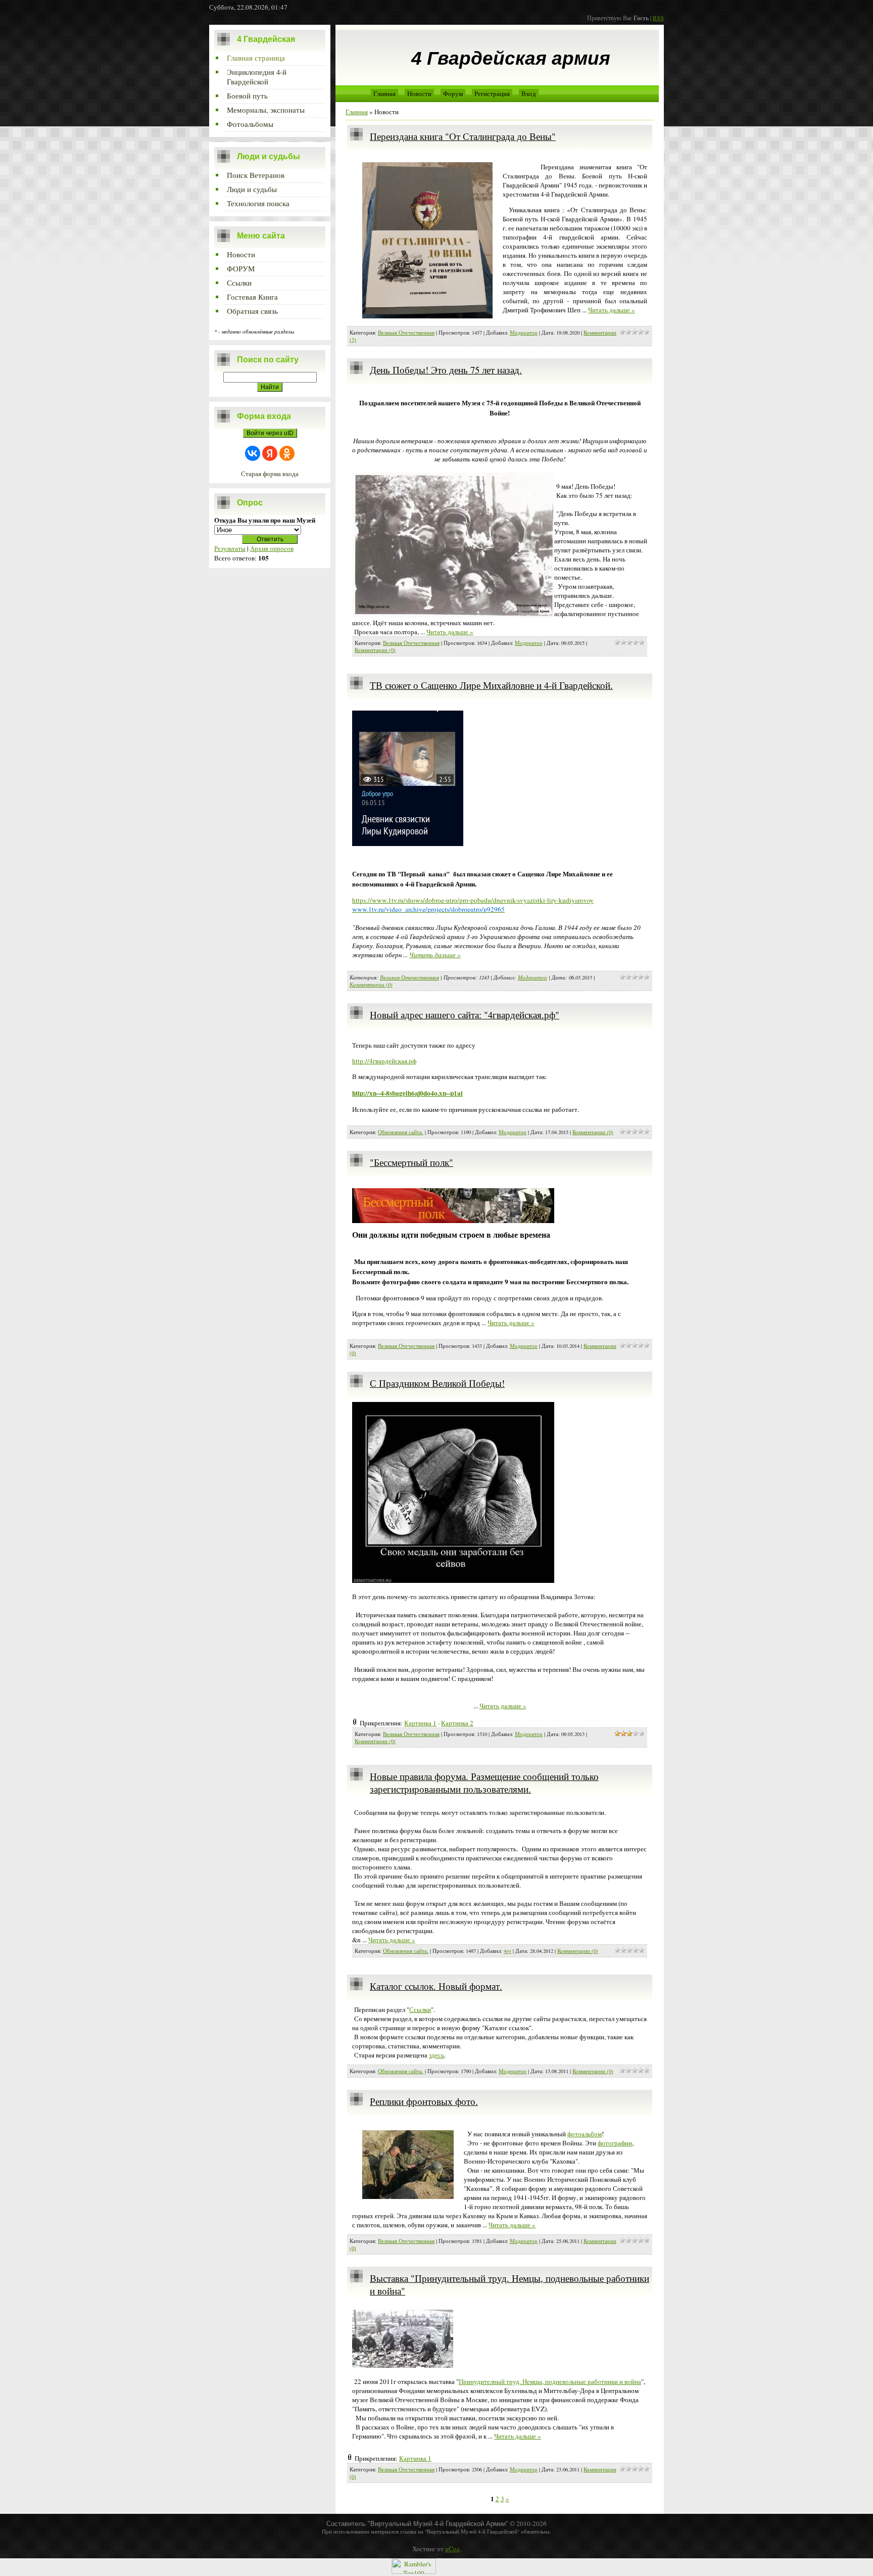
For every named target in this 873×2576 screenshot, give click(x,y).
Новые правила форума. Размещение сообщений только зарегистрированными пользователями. (484, 1783)
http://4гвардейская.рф (384, 1061)
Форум (453, 93)
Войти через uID (270, 433)
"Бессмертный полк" (411, 1162)
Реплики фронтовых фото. (424, 2101)
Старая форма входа (270, 474)
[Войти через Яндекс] (270, 453)
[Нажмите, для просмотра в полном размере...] (453, 1580)
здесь (437, 2055)
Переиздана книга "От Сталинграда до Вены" (463, 136)
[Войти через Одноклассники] (287, 453)
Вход (529, 93)
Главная (384, 93)
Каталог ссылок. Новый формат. (436, 1986)
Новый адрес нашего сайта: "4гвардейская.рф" (465, 1015)
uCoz (452, 2549)
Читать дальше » (612, 310)
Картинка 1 (420, 1723)
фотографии (615, 2143)
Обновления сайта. (401, 1132)
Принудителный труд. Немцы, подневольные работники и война (550, 2381)
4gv (507, 1951)
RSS (658, 18)
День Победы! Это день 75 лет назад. (446, 370)
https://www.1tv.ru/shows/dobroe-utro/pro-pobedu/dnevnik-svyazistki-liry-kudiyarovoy (473, 900)
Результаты (230, 548)
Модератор (524, 333)
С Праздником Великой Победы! (437, 1383)
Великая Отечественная (406, 333)
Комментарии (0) (375, 650)
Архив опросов (272, 548)
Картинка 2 (457, 1723)
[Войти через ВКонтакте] (253, 453)
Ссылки (420, 2009)
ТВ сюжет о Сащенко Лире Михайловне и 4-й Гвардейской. (491, 685)
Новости (419, 93)
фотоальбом (585, 2134)
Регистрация (492, 93)
